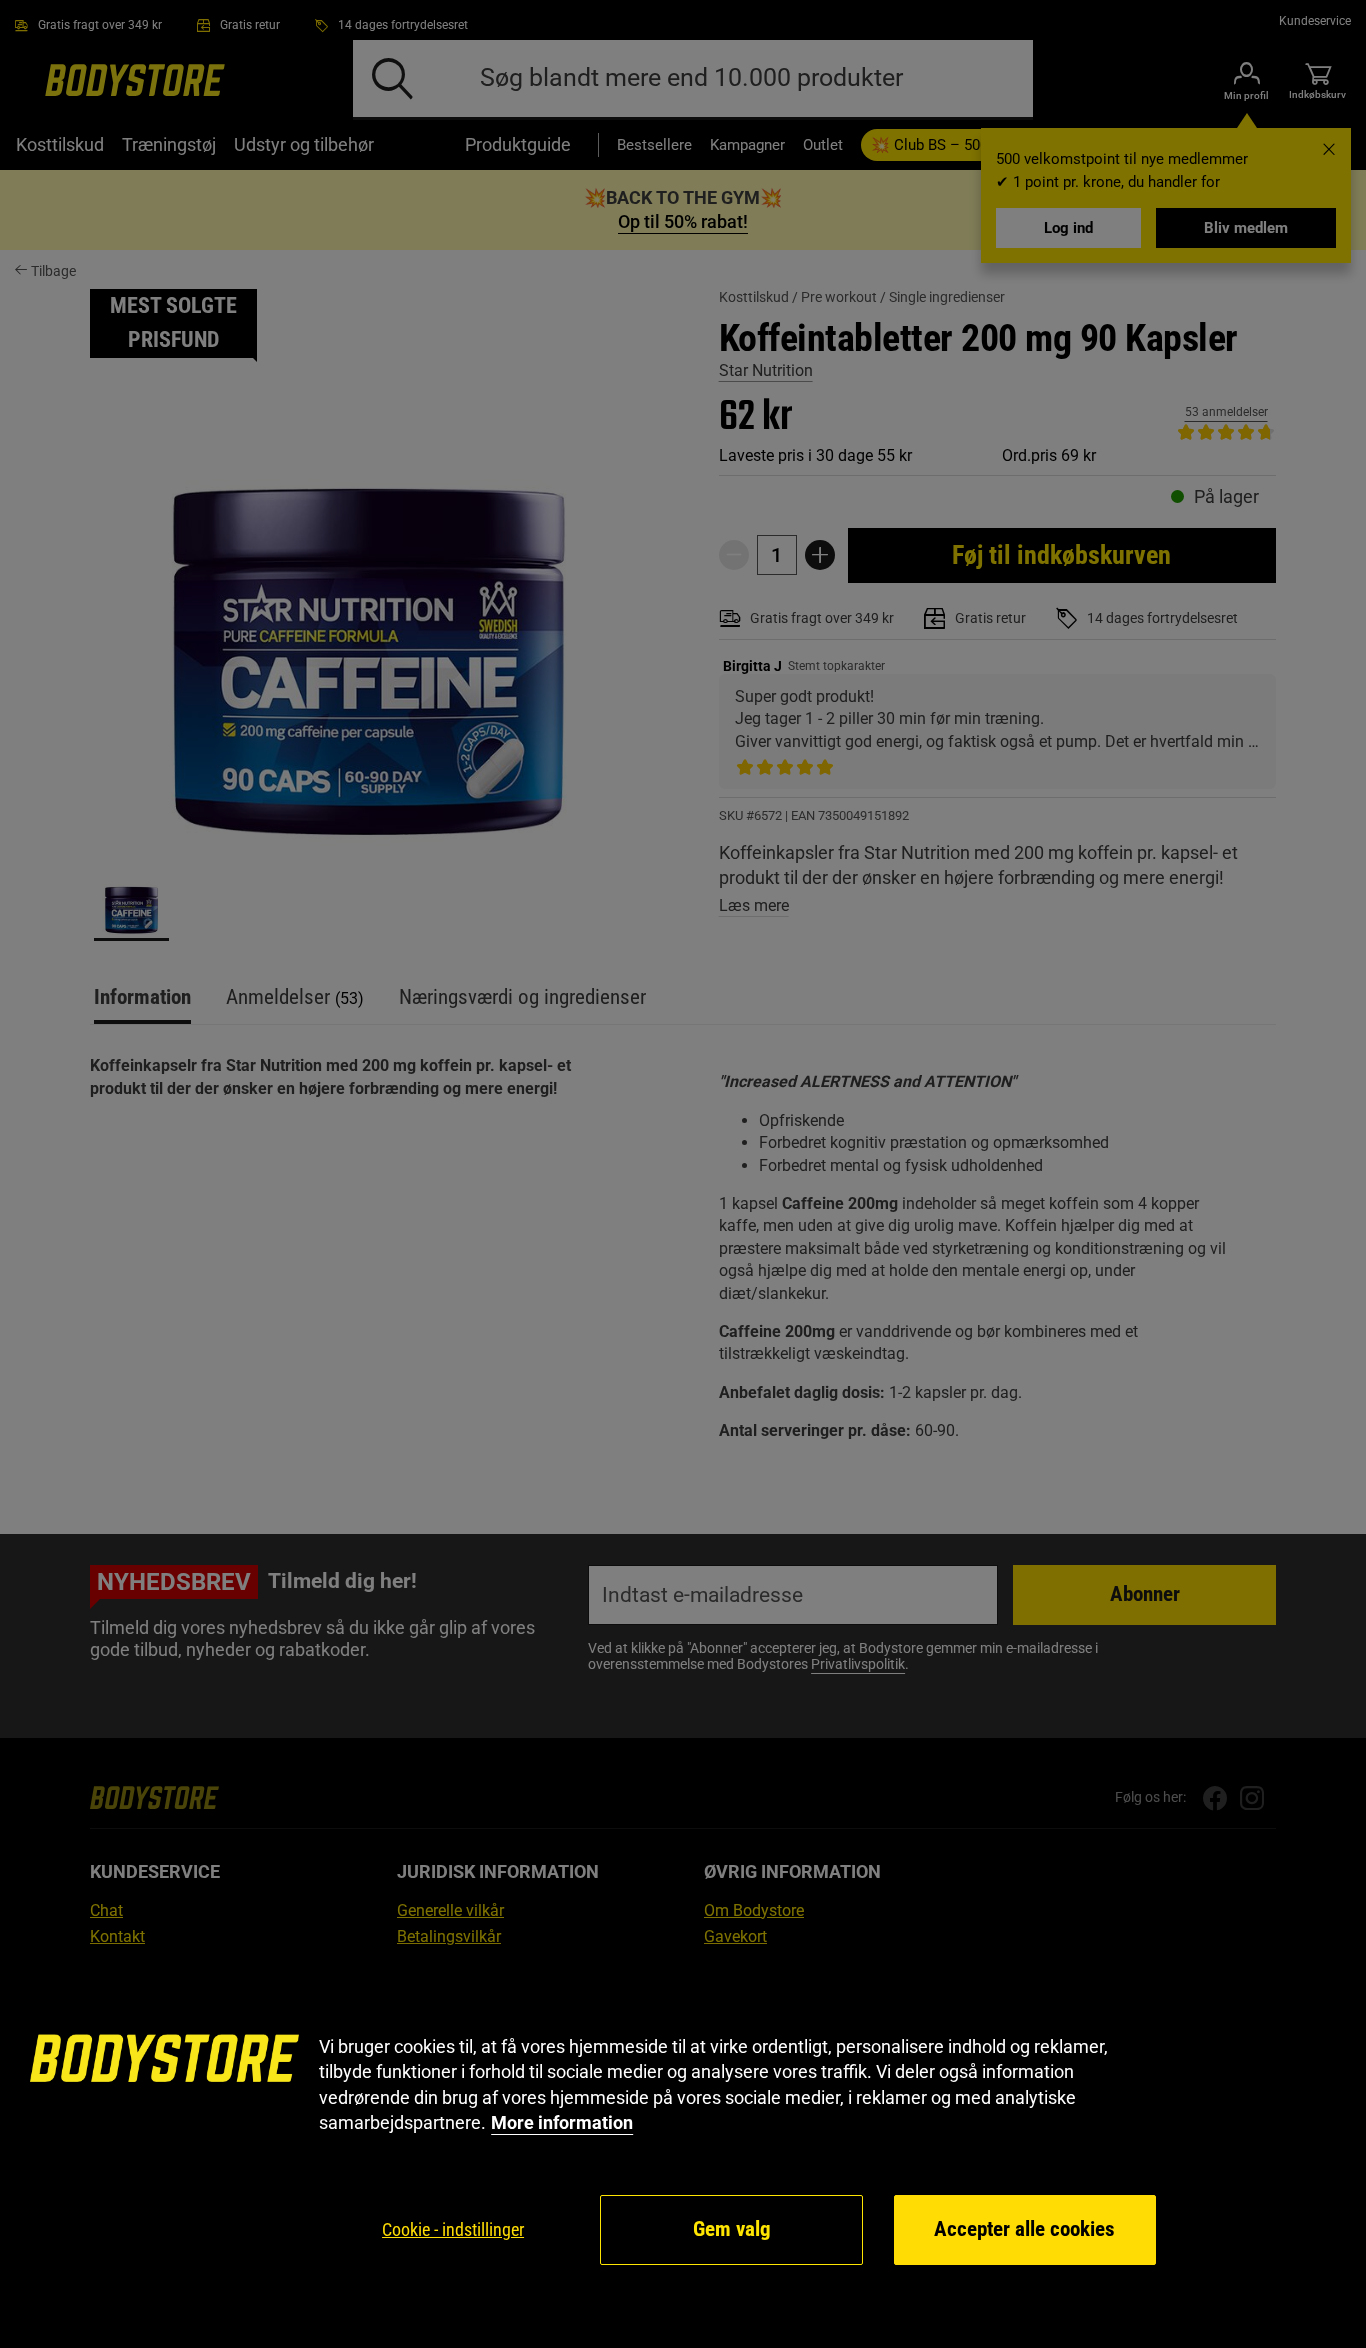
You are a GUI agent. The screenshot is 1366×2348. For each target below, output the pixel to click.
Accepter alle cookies (1024, 2229)
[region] (683, 2151)
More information (562, 2122)
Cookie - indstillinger (453, 2229)
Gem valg (732, 2229)
